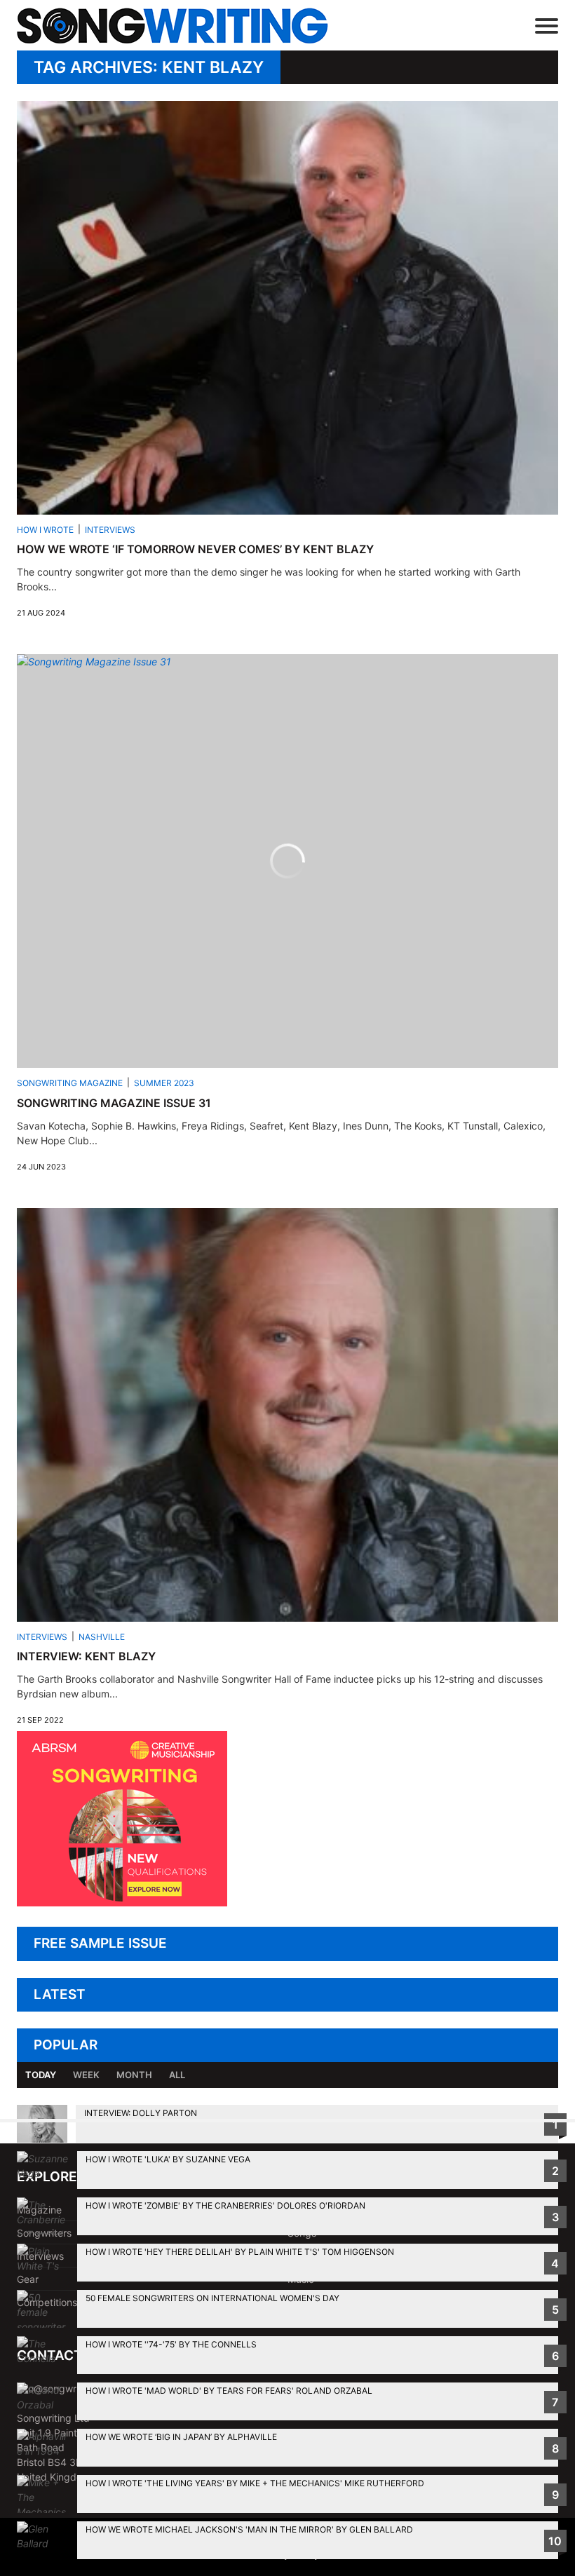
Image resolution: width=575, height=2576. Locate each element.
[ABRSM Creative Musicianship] (122, 1903)
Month (134, 2075)
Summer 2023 (164, 1083)
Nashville (102, 1637)
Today (41, 2075)
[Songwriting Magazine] (193, 26)
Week (86, 2075)
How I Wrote (45, 530)
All (177, 2075)
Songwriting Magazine (70, 1083)
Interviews (110, 530)
